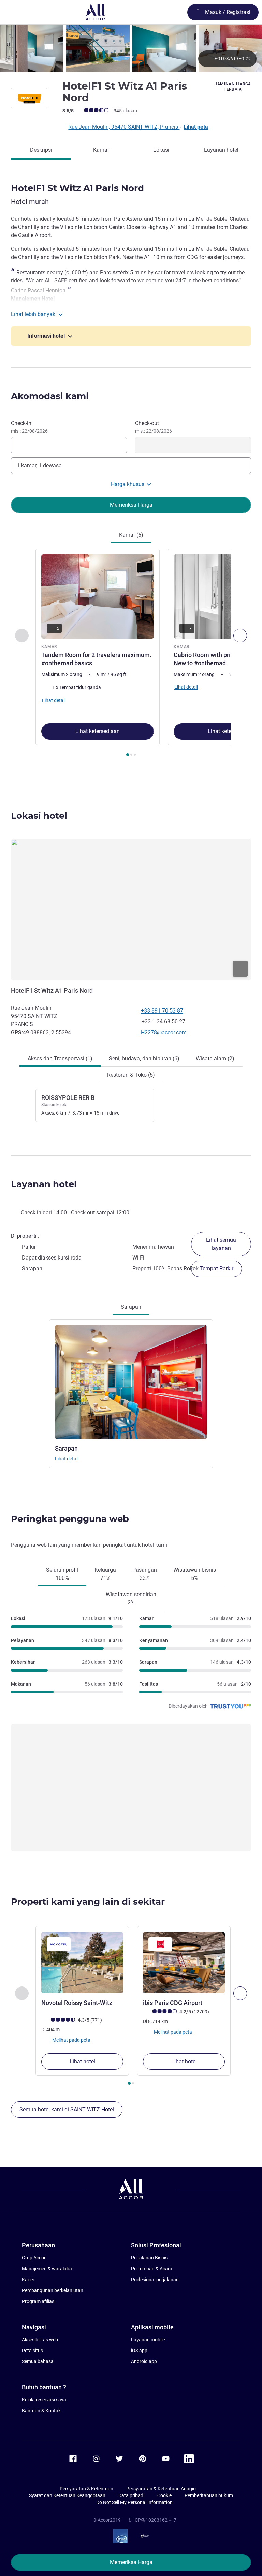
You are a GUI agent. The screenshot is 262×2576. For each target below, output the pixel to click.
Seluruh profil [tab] (62, 1574)
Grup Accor (34, 2258)
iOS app (139, 2351)
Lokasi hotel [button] (39, 816)
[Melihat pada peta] (131, 909)
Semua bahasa (38, 2361)
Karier (28, 2280)
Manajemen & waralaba (47, 2269)
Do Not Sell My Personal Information (134, 2502)
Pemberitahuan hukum (209, 2495)
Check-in (29, 427)
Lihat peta (196, 127)
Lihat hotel (82, 2061)
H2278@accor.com (164, 1032)
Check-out (154, 427)
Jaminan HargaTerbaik (233, 87)
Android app (144, 2361)
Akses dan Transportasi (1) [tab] (60, 1058)
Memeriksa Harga (131, 2562)
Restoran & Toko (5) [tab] (131, 1075)
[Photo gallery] (131, 48)
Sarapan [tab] (131, 1307)
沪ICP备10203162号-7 (152, 2520)
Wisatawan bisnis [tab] (195, 1574)
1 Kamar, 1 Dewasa (39, 465)
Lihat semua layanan (221, 1244)
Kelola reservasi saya (44, 2400)
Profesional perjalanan (155, 2280)
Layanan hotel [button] (44, 1184)
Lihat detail (67, 1459)
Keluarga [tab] (105, 1574)
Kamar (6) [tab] (131, 535)
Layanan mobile (148, 2340)
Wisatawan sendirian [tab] (131, 1598)
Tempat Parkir (216, 1269)
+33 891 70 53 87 (162, 1011)
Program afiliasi (39, 2301)
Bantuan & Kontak (41, 2411)
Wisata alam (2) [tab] (215, 1058)
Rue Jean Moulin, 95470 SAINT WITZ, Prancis (124, 127)
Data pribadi (131, 2495)
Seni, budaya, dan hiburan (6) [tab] (144, 1058)
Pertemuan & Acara (152, 2269)
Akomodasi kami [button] (50, 396)
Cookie (164, 2495)
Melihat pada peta (71, 2040)
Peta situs (32, 2351)
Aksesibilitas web (40, 2340)
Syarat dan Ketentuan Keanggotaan (67, 2495)
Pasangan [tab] (145, 1574)
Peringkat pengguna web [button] (70, 1519)
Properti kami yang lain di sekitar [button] (88, 1902)
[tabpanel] (131, 654)
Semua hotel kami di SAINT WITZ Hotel (67, 2109)
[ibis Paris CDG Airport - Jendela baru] (184, 1963)
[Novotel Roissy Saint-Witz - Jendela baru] (82, 1963)
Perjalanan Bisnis (149, 2258)
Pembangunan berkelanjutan (53, 2290)
